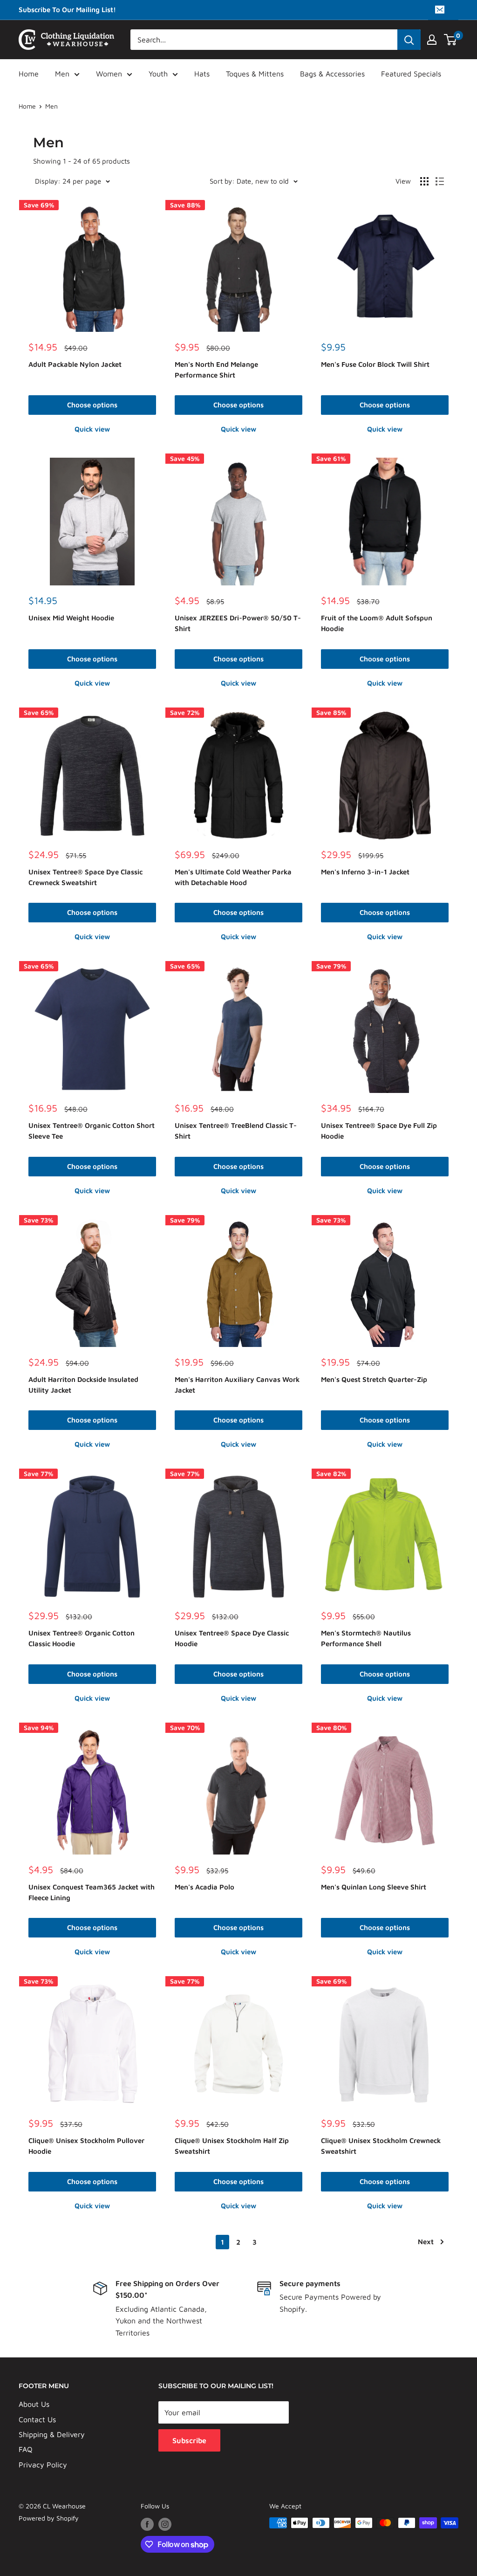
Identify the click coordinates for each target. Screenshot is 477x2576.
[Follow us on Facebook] (147, 2524)
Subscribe (189, 2440)
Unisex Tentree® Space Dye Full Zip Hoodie (379, 1131)
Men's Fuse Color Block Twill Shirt (375, 364)
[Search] (409, 40)
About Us (34, 2404)
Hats (202, 74)
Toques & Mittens (255, 74)
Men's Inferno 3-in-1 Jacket (365, 872)
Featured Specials (411, 74)
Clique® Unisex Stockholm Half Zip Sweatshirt (232, 2146)
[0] (451, 40)
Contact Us (37, 2419)
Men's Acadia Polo (204, 1887)
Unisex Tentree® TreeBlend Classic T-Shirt (236, 1131)
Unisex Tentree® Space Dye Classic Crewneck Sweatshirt (85, 877)
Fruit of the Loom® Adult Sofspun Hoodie (377, 623)
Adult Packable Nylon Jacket (75, 364)
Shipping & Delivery (52, 2434)
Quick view (92, 429)
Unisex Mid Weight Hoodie (71, 618)
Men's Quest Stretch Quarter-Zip (374, 1379)
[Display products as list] (440, 181)
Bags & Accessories (332, 74)
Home (29, 74)
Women (109, 74)
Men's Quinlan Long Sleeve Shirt (374, 1887)
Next (426, 2242)
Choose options (92, 405)
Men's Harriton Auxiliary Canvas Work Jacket (237, 1385)
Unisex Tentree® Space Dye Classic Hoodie (232, 1638)
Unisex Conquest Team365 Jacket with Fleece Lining (92, 1892)
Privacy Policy (43, 2465)
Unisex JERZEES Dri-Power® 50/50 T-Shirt (238, 623)
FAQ (26, 2449)
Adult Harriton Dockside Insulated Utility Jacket (83, 1385)
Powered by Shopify (49, 2518)
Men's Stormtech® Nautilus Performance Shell (366, 1638)
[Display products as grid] (424, 181)
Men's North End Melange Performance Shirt (216, 370)
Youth (158, 74)
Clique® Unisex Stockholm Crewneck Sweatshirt (381, 2146)
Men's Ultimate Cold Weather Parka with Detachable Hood (233, 877)
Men (62, 74)
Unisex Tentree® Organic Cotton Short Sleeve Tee (92, 1131)
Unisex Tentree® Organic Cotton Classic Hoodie (82, 1638)
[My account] (432, 40)
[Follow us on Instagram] (165, 2524)
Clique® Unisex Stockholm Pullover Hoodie (86, 2146)
